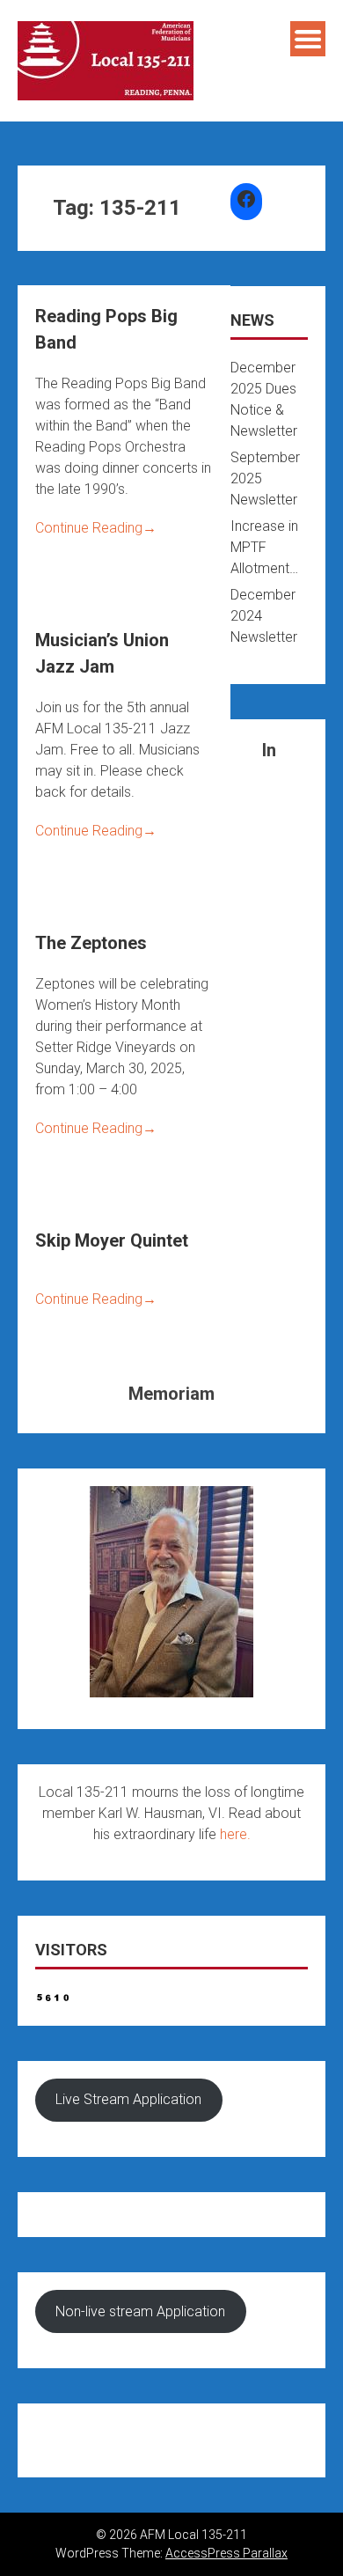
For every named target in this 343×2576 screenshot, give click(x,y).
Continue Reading (96, 528)
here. (235, 1834)
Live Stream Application (128, 2099)
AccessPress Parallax (226, 2553)
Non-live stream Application (140, 2311)
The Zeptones (91, 943)
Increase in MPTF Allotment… (264, 547)
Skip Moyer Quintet (112, 1240)
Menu (308, 39)
